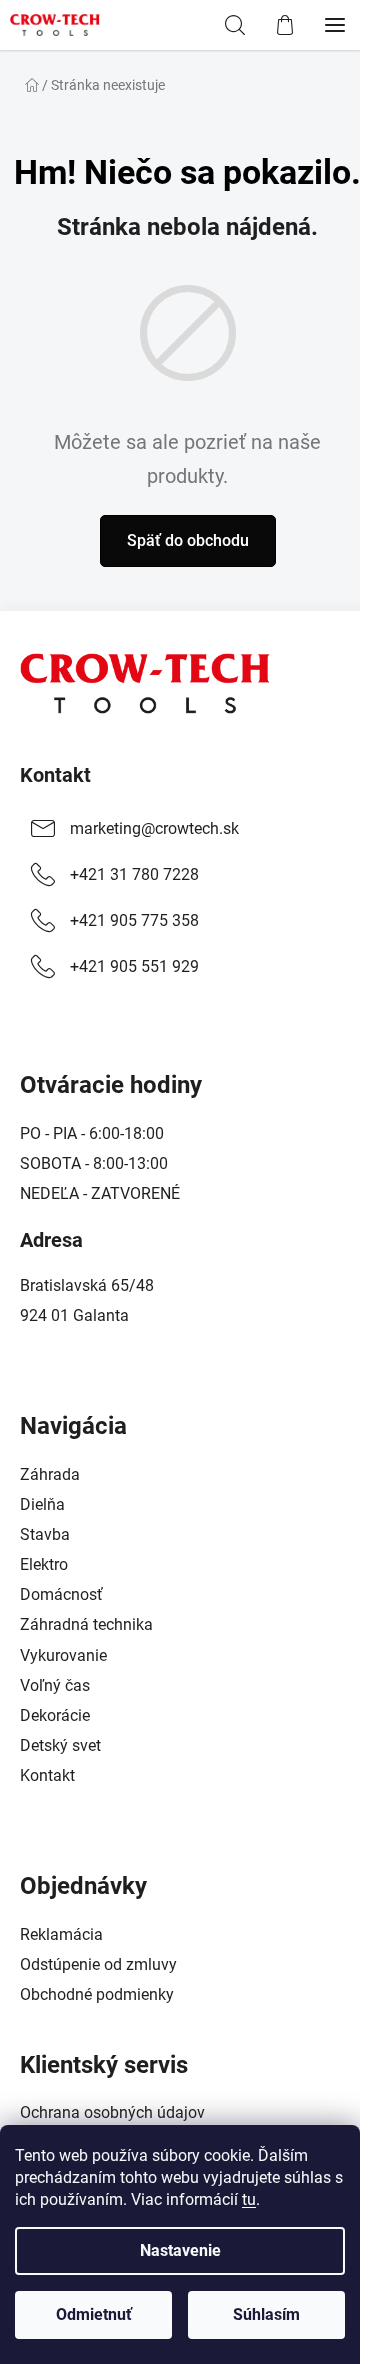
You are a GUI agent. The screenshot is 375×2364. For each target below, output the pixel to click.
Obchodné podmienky (97, 1994)
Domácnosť (61, 1594)
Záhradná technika (86, 1624)
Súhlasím (266, 2314)
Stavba (45, 1534)
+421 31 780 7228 (134, 874)
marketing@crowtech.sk (154, 828)
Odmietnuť (94, 2314)
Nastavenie (180, 2250)
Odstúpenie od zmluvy (98, 1964)
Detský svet (60, 1745)
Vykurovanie (63, 1655)
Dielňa (42, 1504)
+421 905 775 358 (134, 920)
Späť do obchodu (188, 540)
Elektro (44, 1564)
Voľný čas (55, 1685)
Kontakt (55, 775)
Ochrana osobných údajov (112, 2112)
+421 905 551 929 (134, 966)
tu (249, 2199)
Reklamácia (61, 1934)
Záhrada (50, 1474)
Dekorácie (55, 1715)
